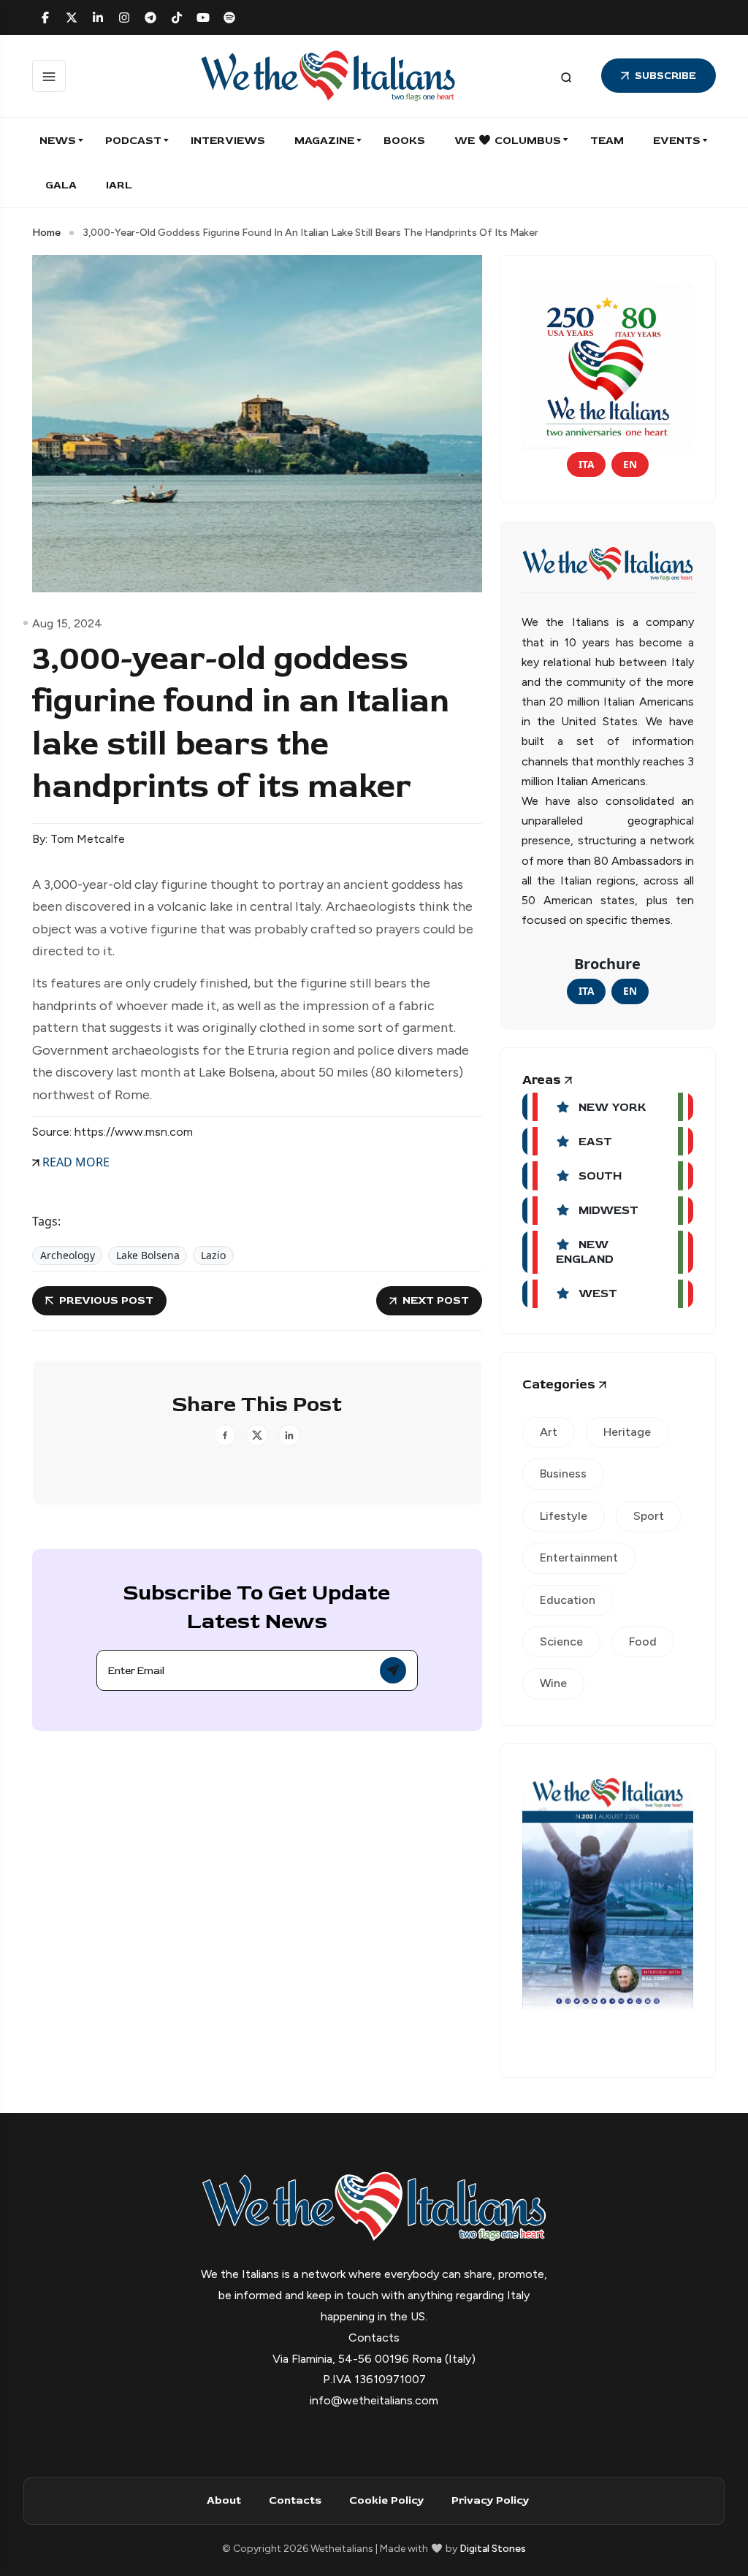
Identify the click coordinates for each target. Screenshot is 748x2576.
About (224, 2500)
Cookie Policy (386, 2500)
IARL (119, 185)
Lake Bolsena (148, 1255)
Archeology (68, 1255)
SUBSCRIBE (665, 76)
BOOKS (404, 141)
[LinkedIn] (98, 18)
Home (46, 233)
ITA (586, 464)
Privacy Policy (490, 2500)
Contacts (295, 2500)
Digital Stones (493, 2549)
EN (630, 464)
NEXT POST (436, 1300)
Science (561, 1641)
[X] (72, 18)
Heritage (627, 1432)
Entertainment (579, 1558)
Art (549, 1432)
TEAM (607, 141)
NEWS (58, 141)
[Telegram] (150, 18)
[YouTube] (203, 18)
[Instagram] (124, 18)
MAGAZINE (324, 141)
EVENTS (677, 141)
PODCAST (133, 141)
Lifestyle (564, 1516)
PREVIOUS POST (106, 1300)
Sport (649, 1516)
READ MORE (75, 1162)
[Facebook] (45, 18)
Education (568, 1600)
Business (563, 1474)
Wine (553, 1683)
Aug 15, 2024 (67, 623)
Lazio (213, 1255)
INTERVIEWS (228, 141)
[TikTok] (177, 18)
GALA (61, 185)
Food (643, 1641)
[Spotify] (229, 18)
